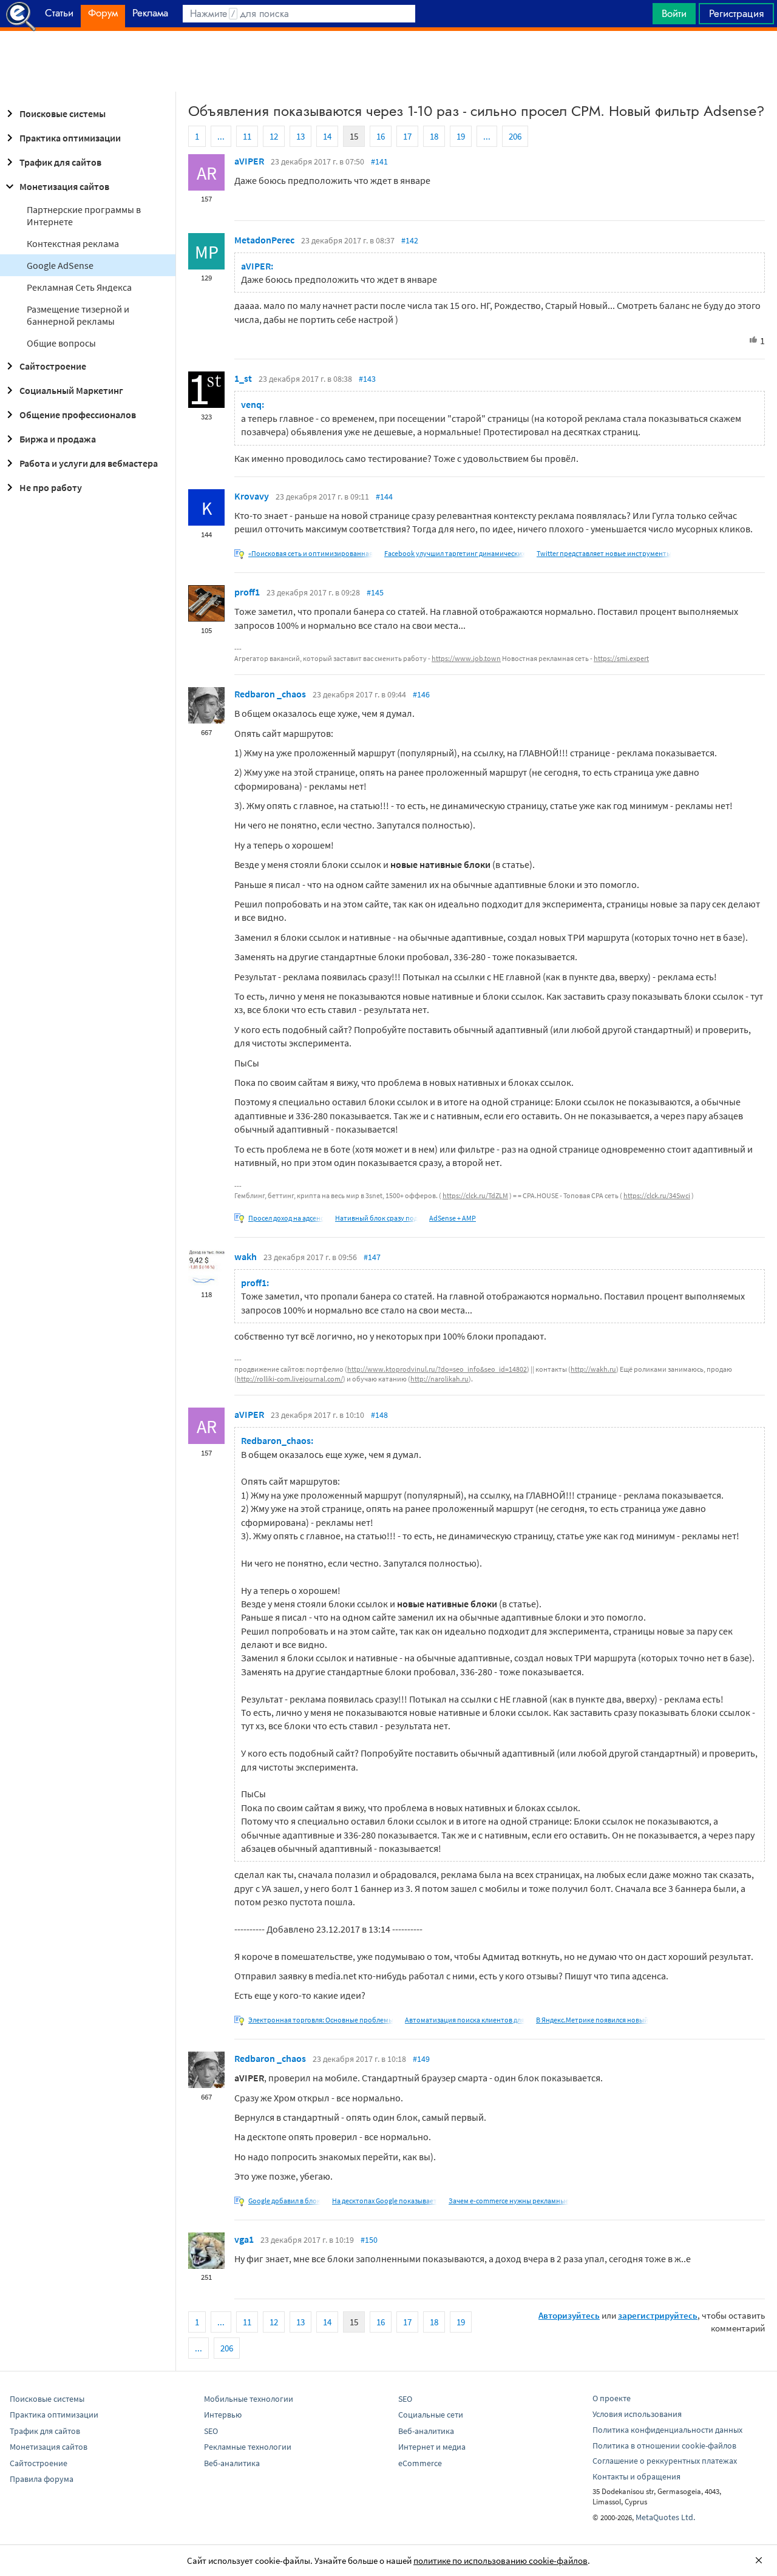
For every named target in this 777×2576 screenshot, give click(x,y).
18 (434, 136)
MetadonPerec (264, 240)
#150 (369, 2240)
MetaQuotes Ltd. (665, 2517)
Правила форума (42, 2479)
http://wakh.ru (593, 1369)
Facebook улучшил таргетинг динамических (455, 553)
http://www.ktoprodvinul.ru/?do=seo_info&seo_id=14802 (437, 1369)
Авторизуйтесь (569, 2315)
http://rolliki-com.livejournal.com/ (290, 1379)
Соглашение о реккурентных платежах (665, 2461)
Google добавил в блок (284, 2201)
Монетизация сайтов (64, 186)
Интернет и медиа (432, 2447)
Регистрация (736, 13)
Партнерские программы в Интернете (84, 215)
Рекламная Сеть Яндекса (79, 287)
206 (515, 136)
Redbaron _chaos (270, 694)
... (221, 136)
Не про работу (51, 487)
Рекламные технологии (248, 2447)
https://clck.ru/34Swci (657, 1195)
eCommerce (420, 2463)
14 (327, 136)
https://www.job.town (466, 658)
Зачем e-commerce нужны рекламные (509, 2201)
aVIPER (249, 161)
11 (247, 136)
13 (300, 136)
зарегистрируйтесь (658, 2315)
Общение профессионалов (78, 415)
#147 (372, 1257)
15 (354, 136)
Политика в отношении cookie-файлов (664, 2446)
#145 (375, 592)
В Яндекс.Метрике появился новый (592, 2020)
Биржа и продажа (58, 439)
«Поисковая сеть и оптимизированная (310, 553)
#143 (367, 379)
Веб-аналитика (232, 2463)
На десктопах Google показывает (385, 2201)
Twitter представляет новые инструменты (604, 553)
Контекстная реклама (73, 243)
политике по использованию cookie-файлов (500, 2561)
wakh (246, 1256)
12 (274, 136)
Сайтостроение (53, 366)
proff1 (247, 592)
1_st (243, 378)
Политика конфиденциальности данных (667, 2430)
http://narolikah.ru (439, 1379)
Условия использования (637, 2414)
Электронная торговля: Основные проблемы (321, 2020)
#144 (384, 497)
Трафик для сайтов (60, 162)
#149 (421, 2059)
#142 (410, 240)
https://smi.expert (621, 658)
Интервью (223, 2415)
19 (461, 136)
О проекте (612, 2398)
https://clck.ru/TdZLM (475, 1195)
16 (381, 136)
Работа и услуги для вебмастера (89, 463)
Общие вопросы (61, 343)
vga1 (244, 2239)
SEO (211, 2431)
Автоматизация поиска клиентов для (465, 2020)
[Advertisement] (388, 61)
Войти (674, 13)
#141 (379, 161)
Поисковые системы (63, 114)
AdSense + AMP (453, 1218)
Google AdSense (60, 265)
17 (407, 136)
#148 (379, 1415)
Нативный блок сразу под (376, 1218)
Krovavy (252, 496)
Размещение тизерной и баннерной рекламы (78, 315)
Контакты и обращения (636, 2476)
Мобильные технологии (249, 2399)
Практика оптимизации (70, 138)
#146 (421, 694)
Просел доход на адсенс (286, 1218)
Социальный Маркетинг (71, 390)
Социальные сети (431, 2415)
